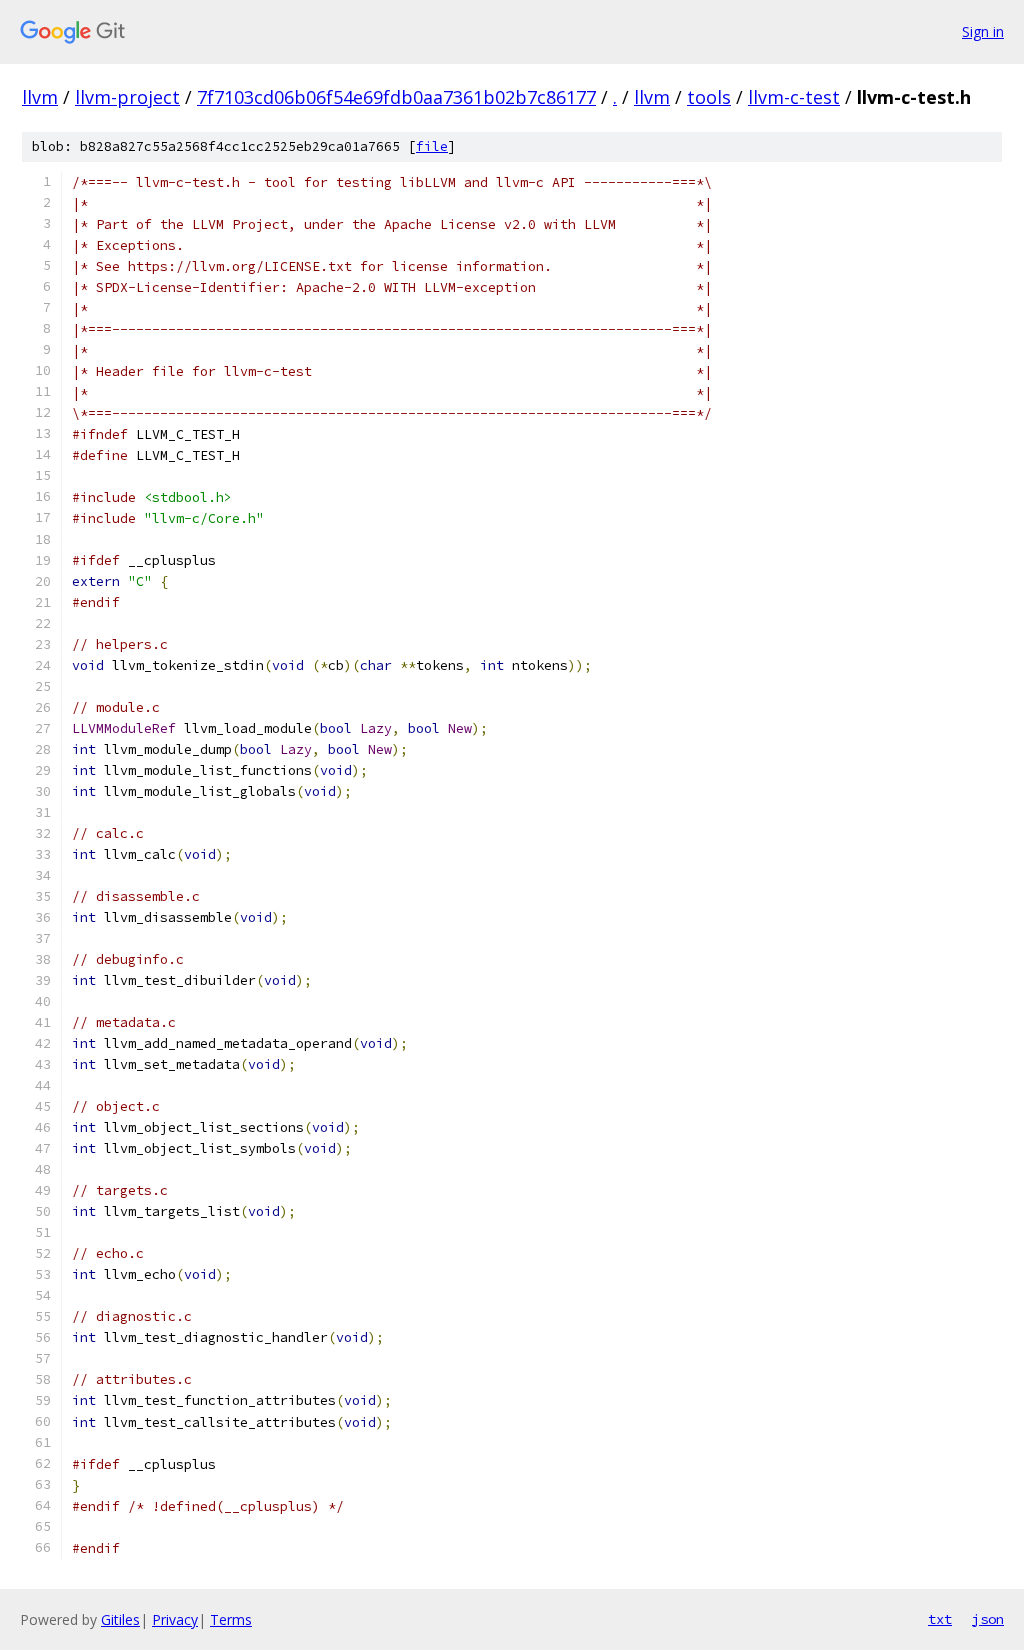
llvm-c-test (794, 97)
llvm (40, 97)
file (432, 146)
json (988, 1619)
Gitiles (120, 1619)
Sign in (983, 31)
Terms (231, 1619)
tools (709, 97)
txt (940, 1619)
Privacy (175, 1619)
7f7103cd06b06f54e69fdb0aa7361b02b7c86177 (396, 97)
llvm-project (127, 97)
